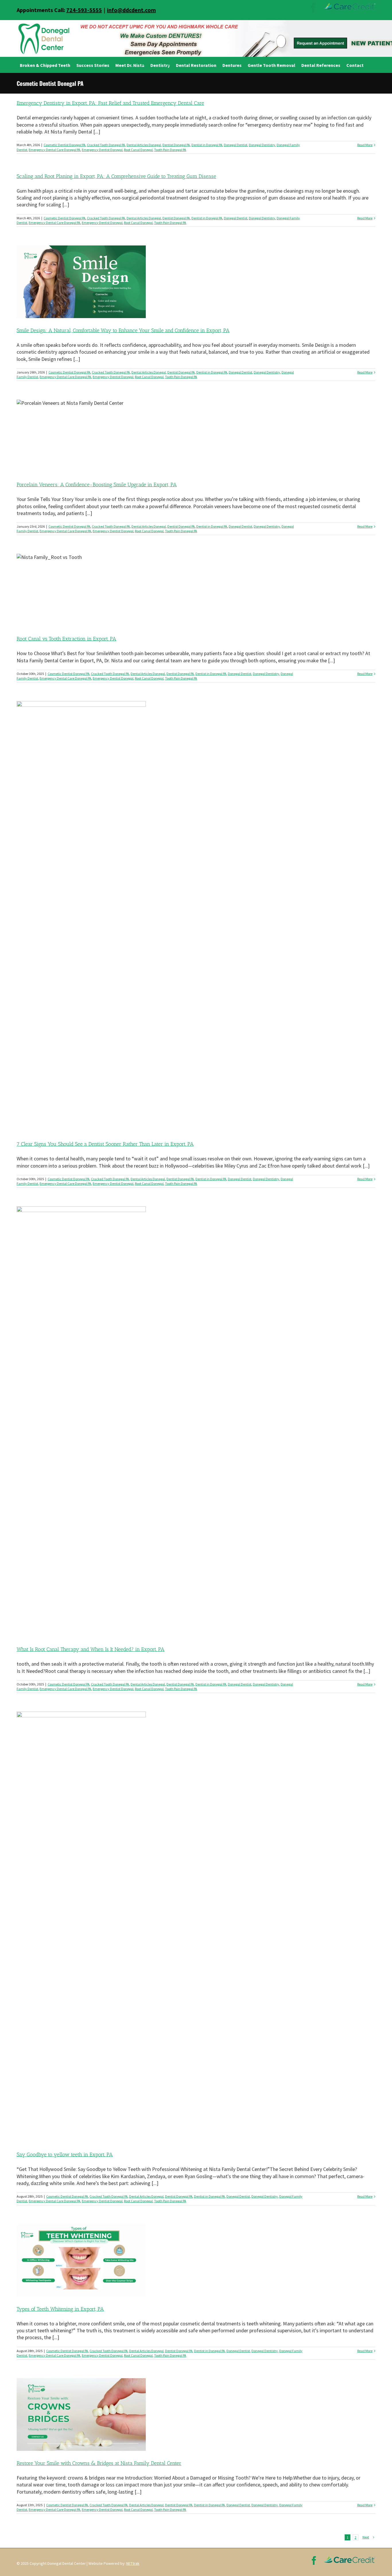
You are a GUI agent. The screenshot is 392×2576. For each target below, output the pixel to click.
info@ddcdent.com (131, 10)
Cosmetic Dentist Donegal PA (65, 145)
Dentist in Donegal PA (207, 145)
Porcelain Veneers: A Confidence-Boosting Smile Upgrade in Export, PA (97, 485)
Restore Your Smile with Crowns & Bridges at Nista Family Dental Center (99, 2463)
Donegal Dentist (236, 145)
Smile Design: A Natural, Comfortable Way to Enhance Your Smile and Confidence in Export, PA (123, 330)
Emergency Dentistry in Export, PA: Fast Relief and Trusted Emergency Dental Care (110, 103)
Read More (365, 145)
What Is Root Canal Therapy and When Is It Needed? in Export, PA (91, 1649)
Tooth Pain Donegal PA (170, 150)
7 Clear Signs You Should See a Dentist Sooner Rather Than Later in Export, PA (105, 1144)
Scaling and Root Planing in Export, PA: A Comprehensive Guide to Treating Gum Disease (116, 176)
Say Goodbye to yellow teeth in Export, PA (65, 2155)
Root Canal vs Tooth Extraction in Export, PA (66, 639)
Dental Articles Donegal (144, 145)
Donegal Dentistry (262, 145)
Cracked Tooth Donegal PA (106, 145)
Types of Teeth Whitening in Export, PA (60, 2309)
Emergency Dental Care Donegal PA (55, 150)
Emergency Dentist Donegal (102, 150)
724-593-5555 (84, 10)
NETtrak (133, 2563)
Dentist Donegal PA (176, 145)
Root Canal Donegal (138, 150)
